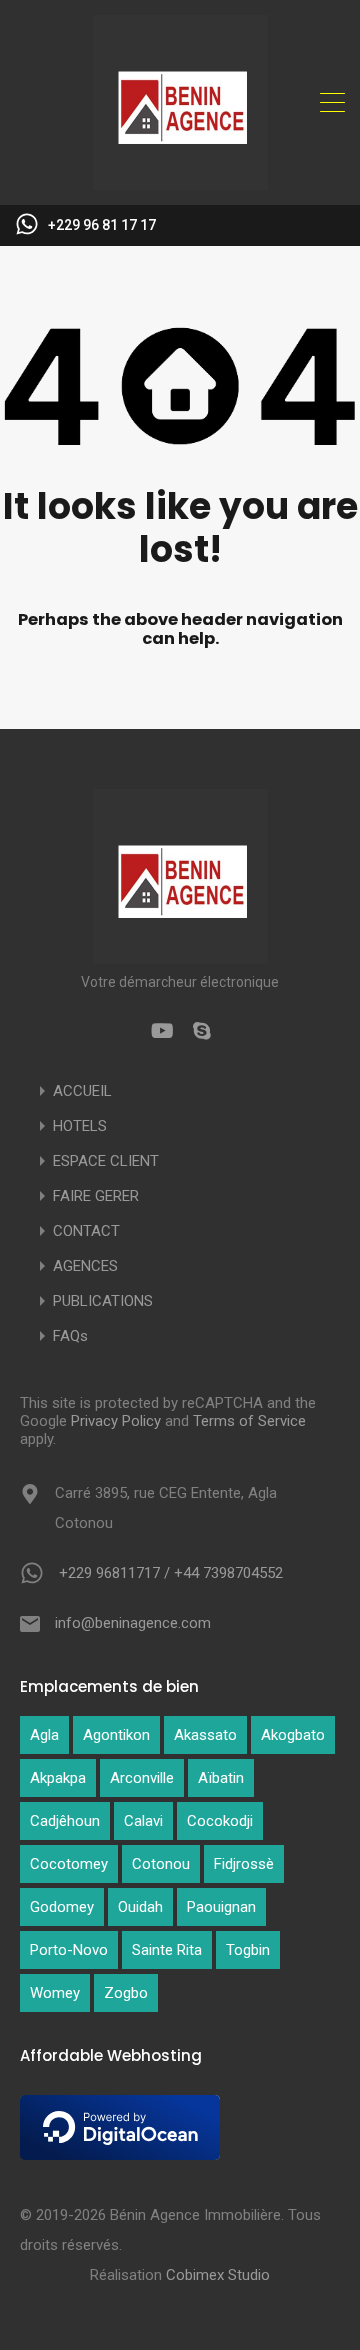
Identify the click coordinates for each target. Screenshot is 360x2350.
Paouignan (221, 1907)
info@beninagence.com (133, 1623)
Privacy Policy (116, 1421)
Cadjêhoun (65, 1821)
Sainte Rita (167, 1950)
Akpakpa (58, 1778)
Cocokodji (220, 1821)
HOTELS (80, 1126)
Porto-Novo (69, 1950)
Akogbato (293, 1735)
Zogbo (126, 1993)
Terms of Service (249, 1421)
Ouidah (140, 1907)
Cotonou (161, 1864)
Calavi (143, 1821)
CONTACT (86, 1231)
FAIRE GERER (96, 1196)
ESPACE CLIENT (106, 1161)
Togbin (248, 1950)
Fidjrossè (244, 1864)
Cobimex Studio (218, 2275)
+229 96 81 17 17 (102, 225)
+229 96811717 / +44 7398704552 (171, 1573)
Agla (44, 1735)
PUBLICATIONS (103, 1301)
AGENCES (85, 1266)
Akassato (205, 1735)
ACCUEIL (82, 1091)
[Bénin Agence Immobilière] (180, 181)
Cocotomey (69, 1864)
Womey (55, 1993)
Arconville (142, 1778)
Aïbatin (221, 1778)
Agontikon (116, 1735)
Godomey (62, 1907)
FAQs (70, 1336)
